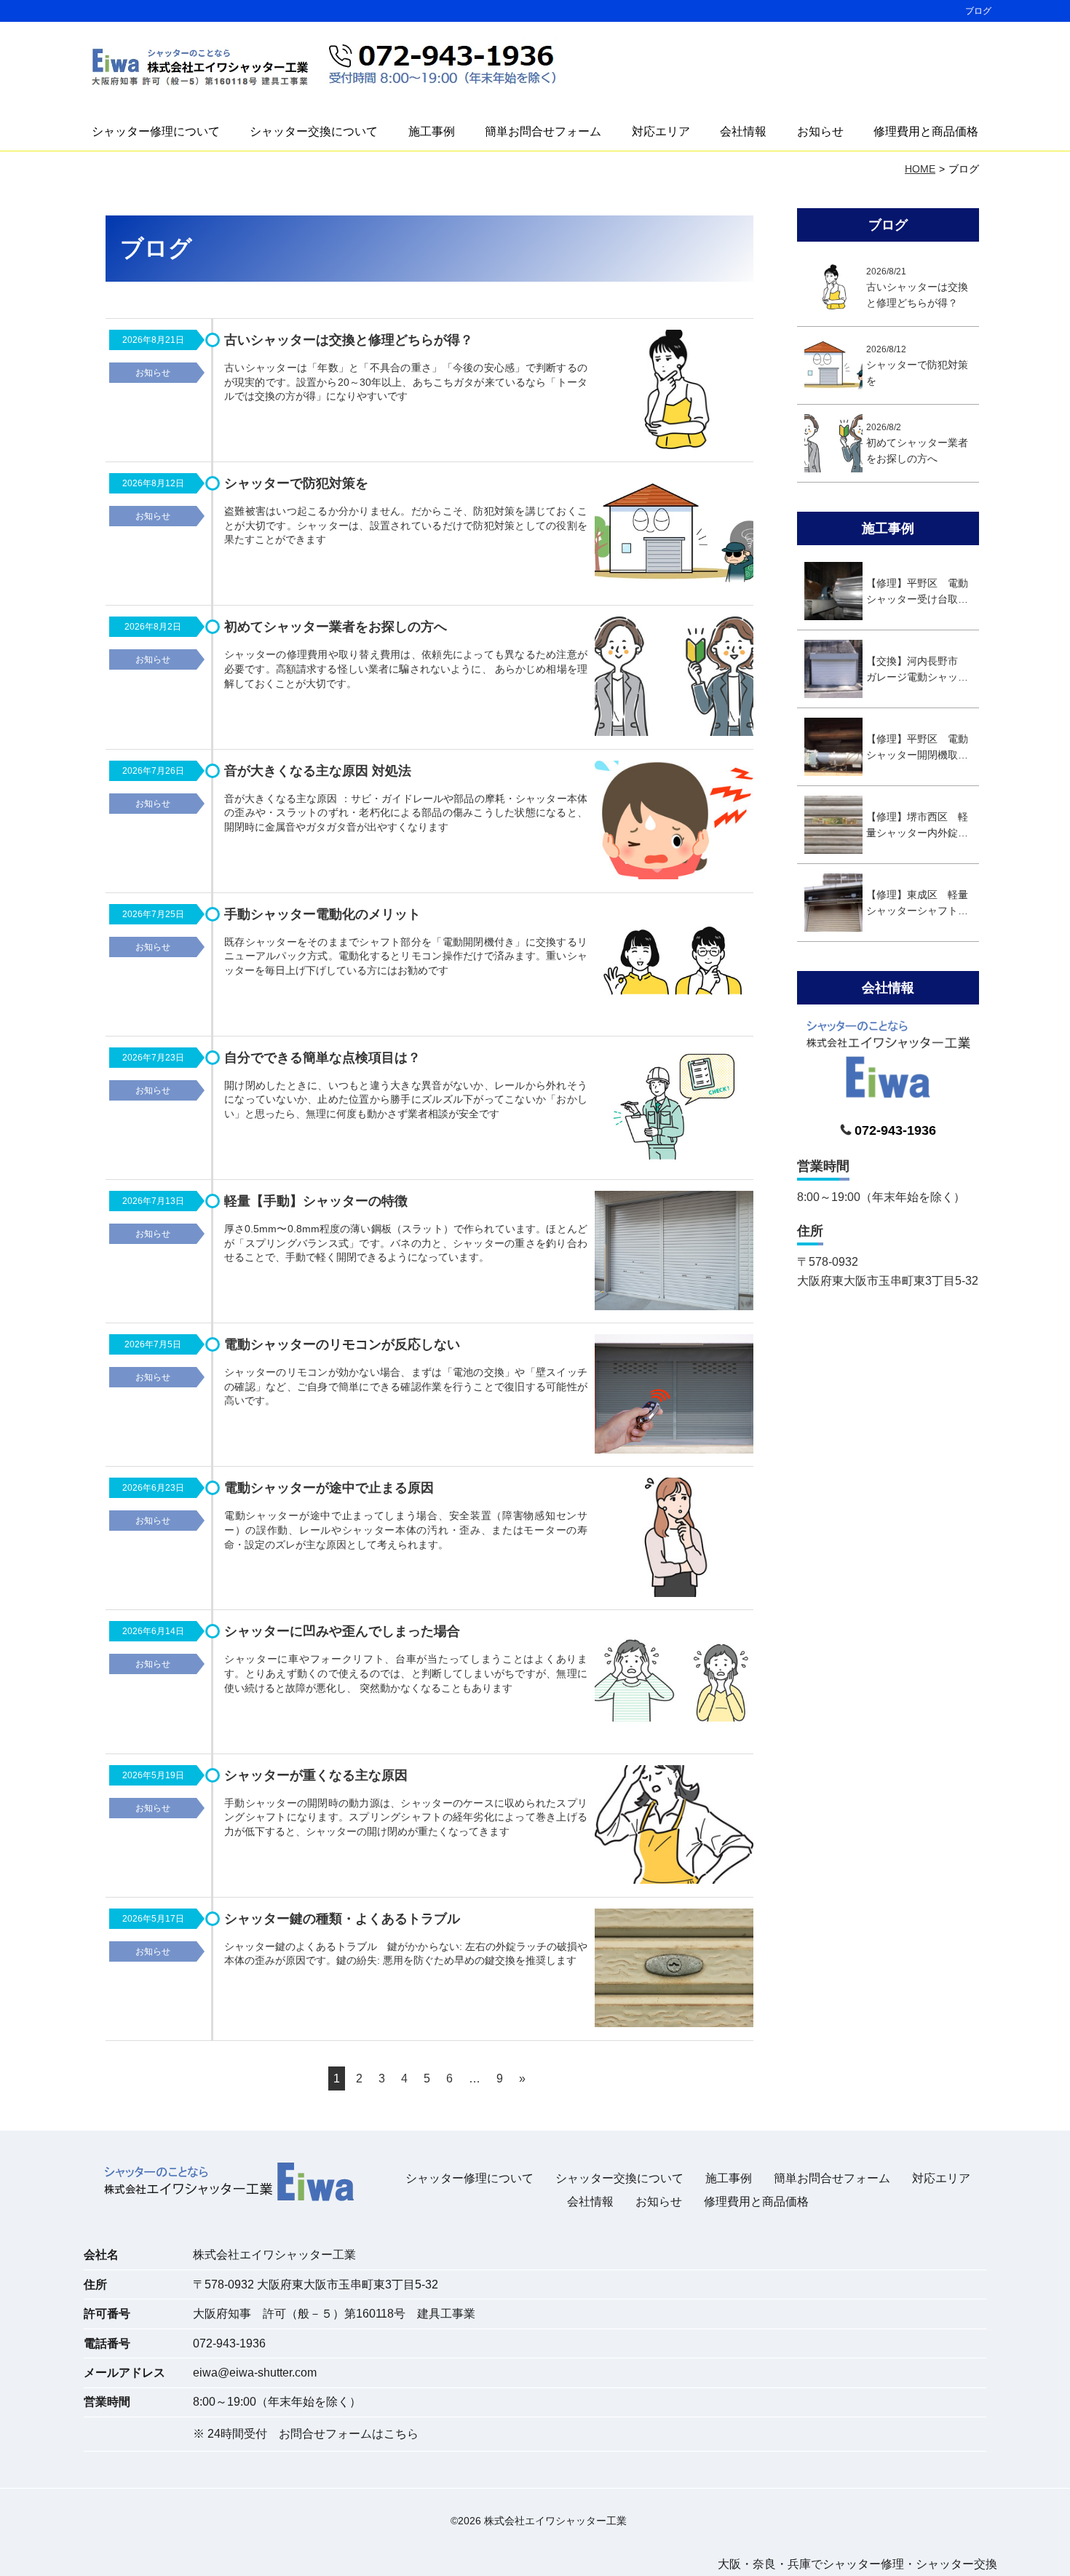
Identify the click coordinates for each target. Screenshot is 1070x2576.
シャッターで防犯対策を (296, 483)
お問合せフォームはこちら (349, 2434)
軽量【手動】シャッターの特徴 (316, 1201)
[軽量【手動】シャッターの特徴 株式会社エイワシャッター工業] (674, 1253)
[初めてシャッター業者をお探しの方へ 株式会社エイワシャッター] (674, 679)
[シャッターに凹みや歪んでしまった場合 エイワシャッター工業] (674, 1683)
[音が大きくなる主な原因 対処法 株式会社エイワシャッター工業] (674, 823)
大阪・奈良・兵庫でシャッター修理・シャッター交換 (857, 2564)
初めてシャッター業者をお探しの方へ (336, 627)
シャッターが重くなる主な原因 (316, 1775)
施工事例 (432, 131)
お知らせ (820, 131)
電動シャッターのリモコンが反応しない (342, 1344)
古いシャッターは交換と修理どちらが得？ (349, 340)
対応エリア (661, 131)
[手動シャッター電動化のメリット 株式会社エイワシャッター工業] (674, 966)
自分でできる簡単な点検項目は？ (322, 1058)
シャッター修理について (156, 131)
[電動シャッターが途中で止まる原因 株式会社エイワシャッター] (674, 1540)
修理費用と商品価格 (926, 131)
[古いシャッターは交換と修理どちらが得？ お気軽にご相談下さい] (674, 392)
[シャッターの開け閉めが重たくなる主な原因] (674, 1827)
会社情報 (743, 131)
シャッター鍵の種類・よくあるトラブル (342, 1919)
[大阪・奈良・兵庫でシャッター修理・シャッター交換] (200, 68)
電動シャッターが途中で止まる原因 (329, 1488)
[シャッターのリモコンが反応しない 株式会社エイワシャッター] (674, 1396)
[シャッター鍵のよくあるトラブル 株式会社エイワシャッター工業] (674, 1971)
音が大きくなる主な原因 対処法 (318, 771)
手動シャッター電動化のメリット (322, 914)
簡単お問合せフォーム (543, 131)
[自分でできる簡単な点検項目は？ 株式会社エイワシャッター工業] (674, 1110)
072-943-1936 (229, 2343)
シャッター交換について (314, 131)
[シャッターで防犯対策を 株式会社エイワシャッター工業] (674, 535)
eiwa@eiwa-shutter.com (255, 2373)
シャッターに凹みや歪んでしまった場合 (342, 1631)
